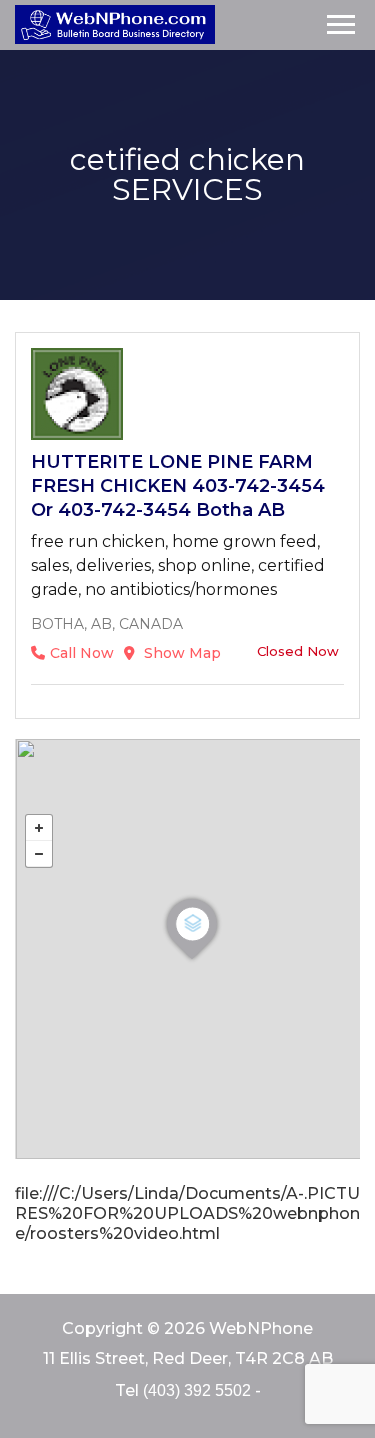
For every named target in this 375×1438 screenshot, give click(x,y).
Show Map (180, 653)
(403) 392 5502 (197, 1390)
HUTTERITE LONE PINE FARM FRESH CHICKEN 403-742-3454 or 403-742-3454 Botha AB (178, 486)
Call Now (82, 653)
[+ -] (187, 949)
